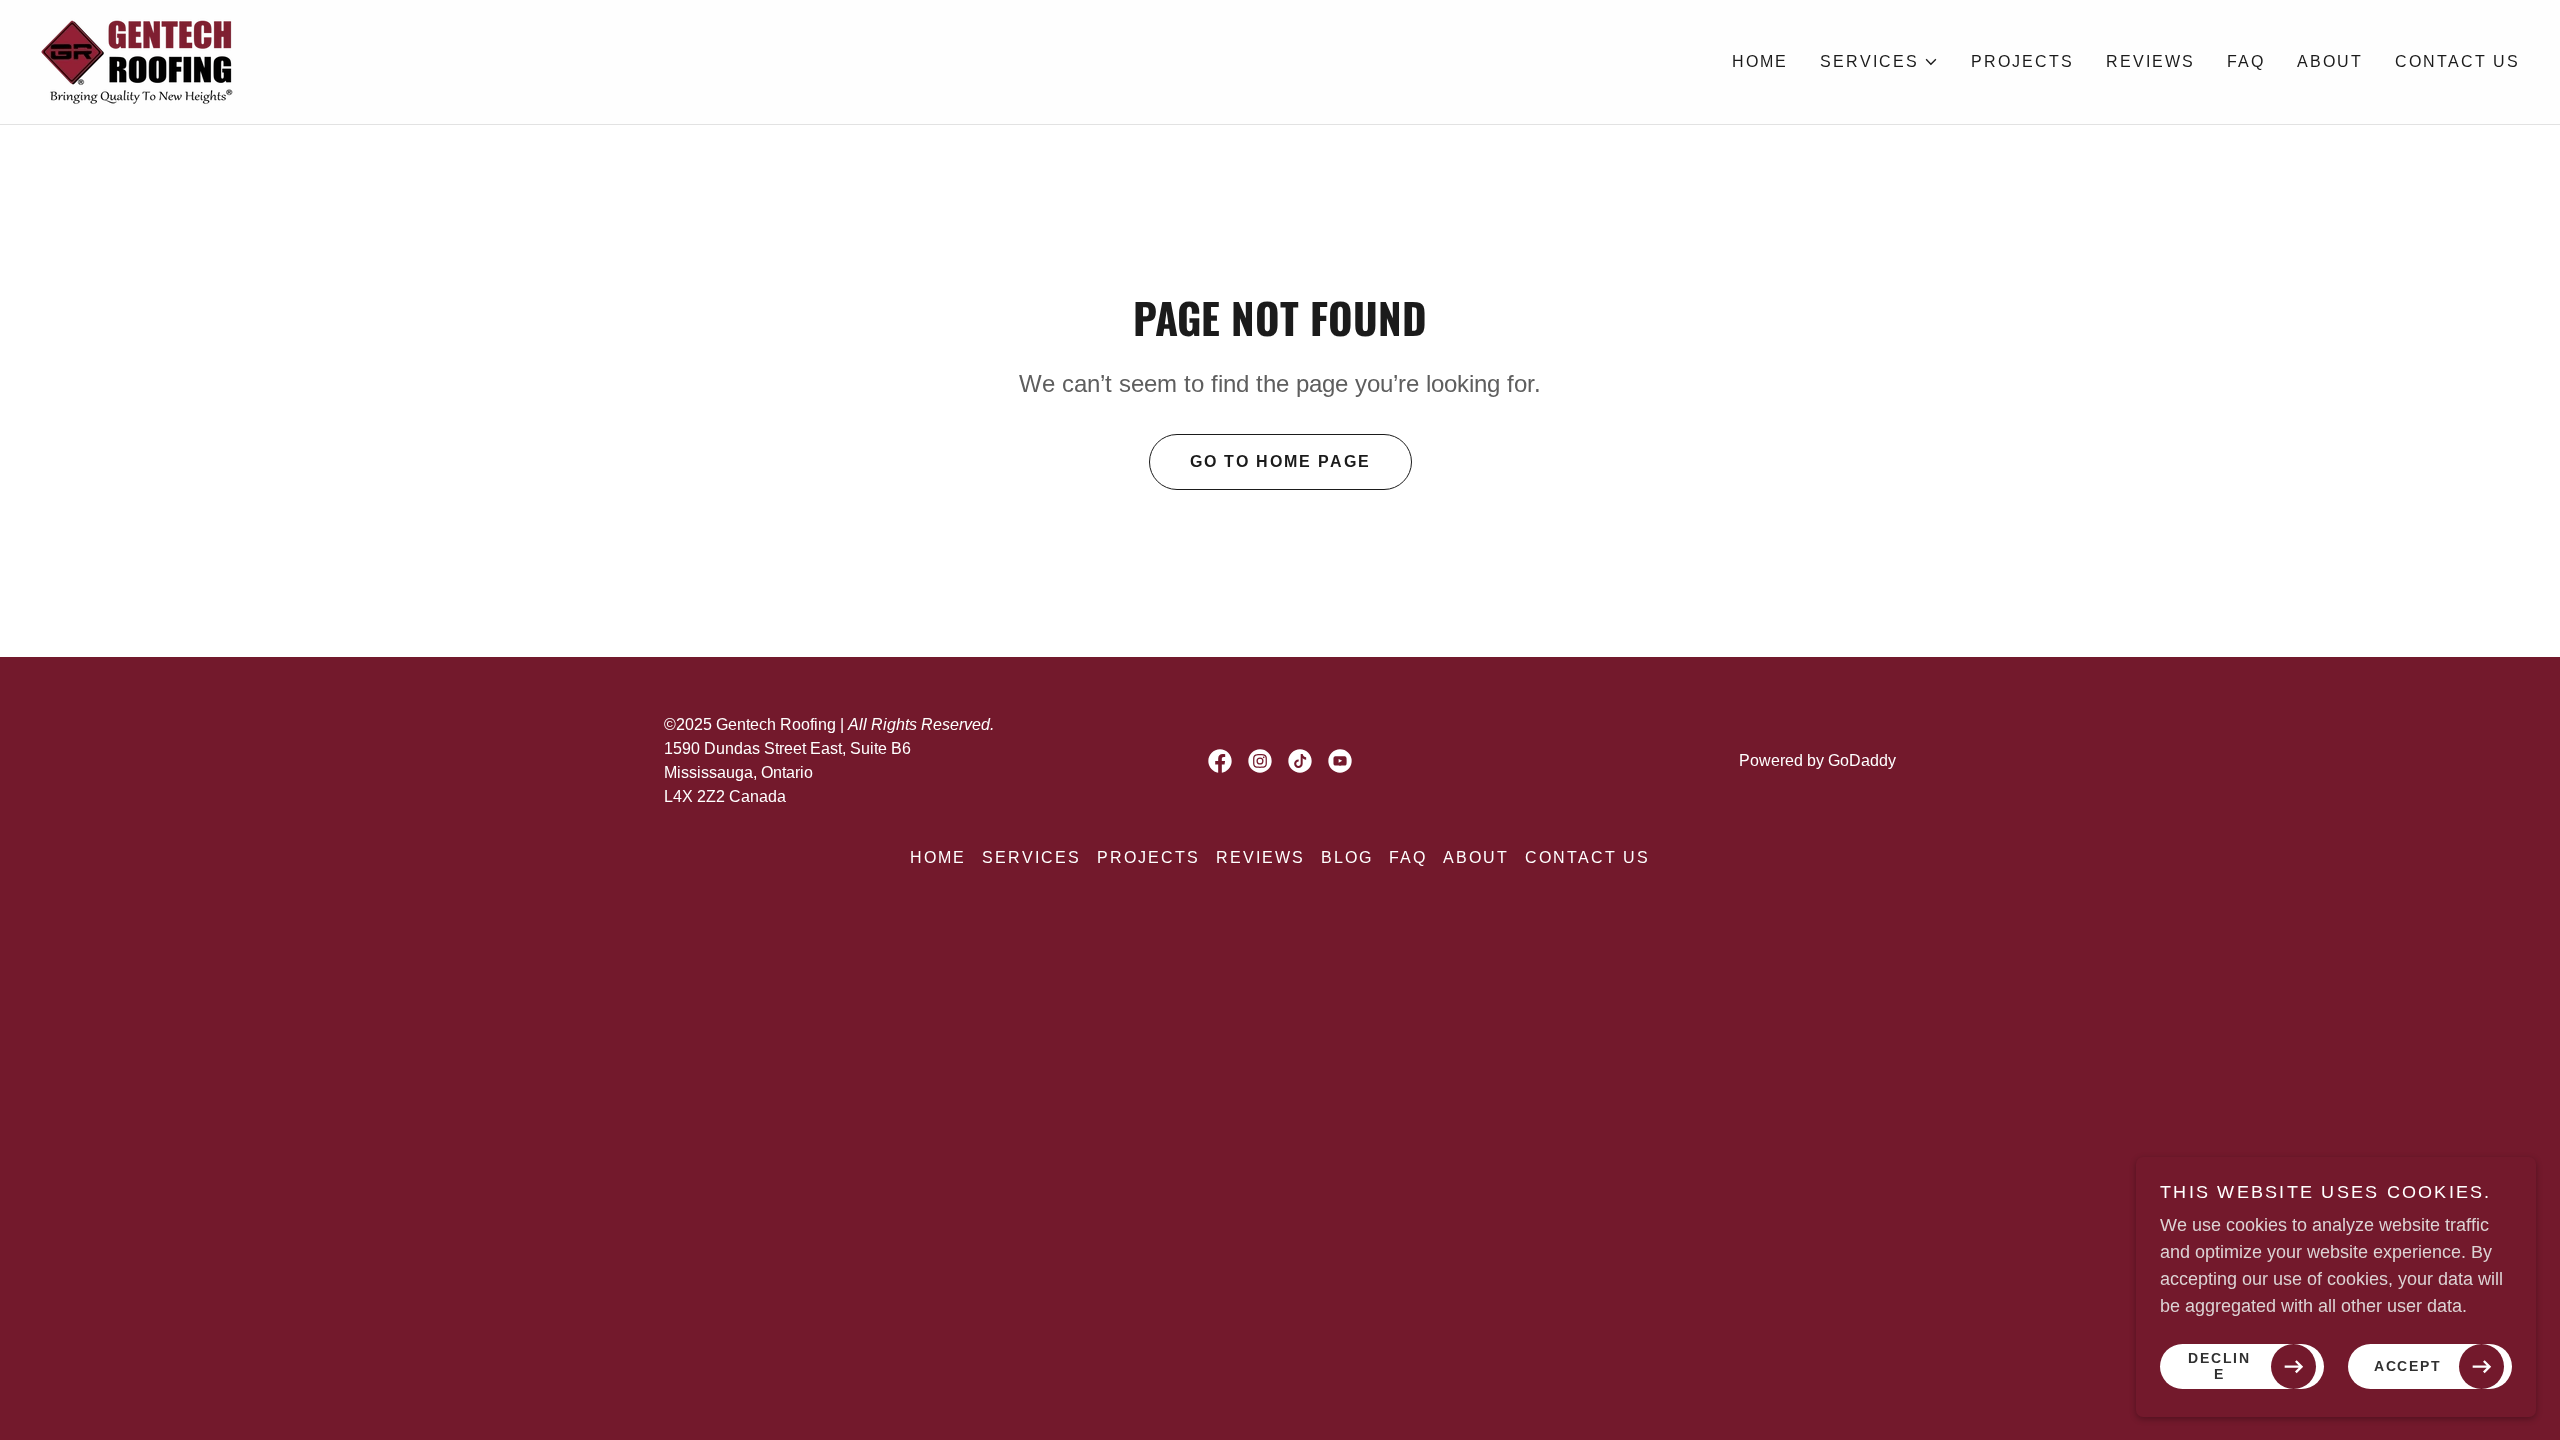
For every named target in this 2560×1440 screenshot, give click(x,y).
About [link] (2330, 61)
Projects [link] (2022, 61)
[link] (139, 61)
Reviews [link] (2150, 61)
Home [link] (1760, 61)
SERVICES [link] (1031, 857)
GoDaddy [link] (1862, 760)
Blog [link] (1347, 857)
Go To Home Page (1280, 461)
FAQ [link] (2246, 61)
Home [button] (938, 857)
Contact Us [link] (2457, 61)
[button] (1879, 62)
